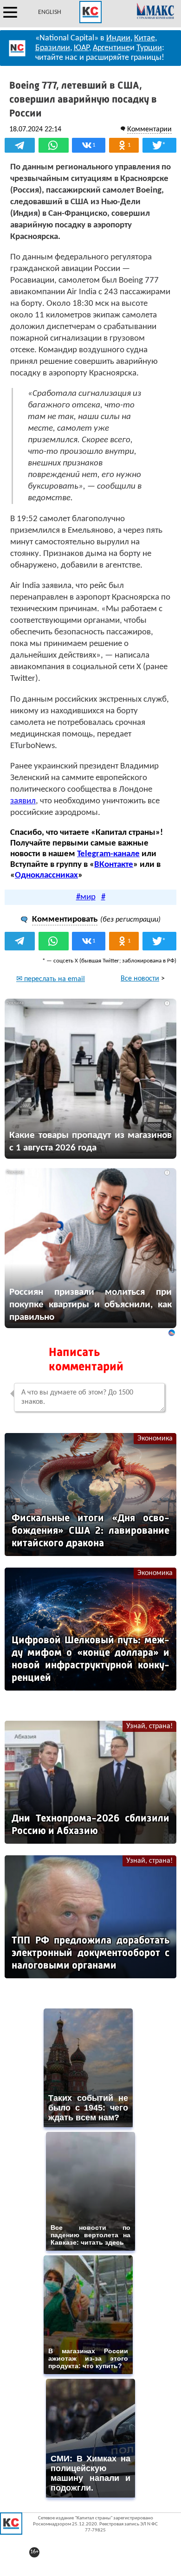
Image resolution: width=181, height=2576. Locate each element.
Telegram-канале (108, 854)
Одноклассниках (46, 875)
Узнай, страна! (149, 1726)
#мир (86, 897)
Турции (149, 48)
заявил (23, 801)
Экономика (155, 1439)
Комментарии (149, 129)
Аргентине (111, 48)
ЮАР (81, 48)
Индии (118, 38)
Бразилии (53, 48)
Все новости (140, 979)
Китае (145, 38)
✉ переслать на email (51, 979)
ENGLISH (50, 12)
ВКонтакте (114, 865)
